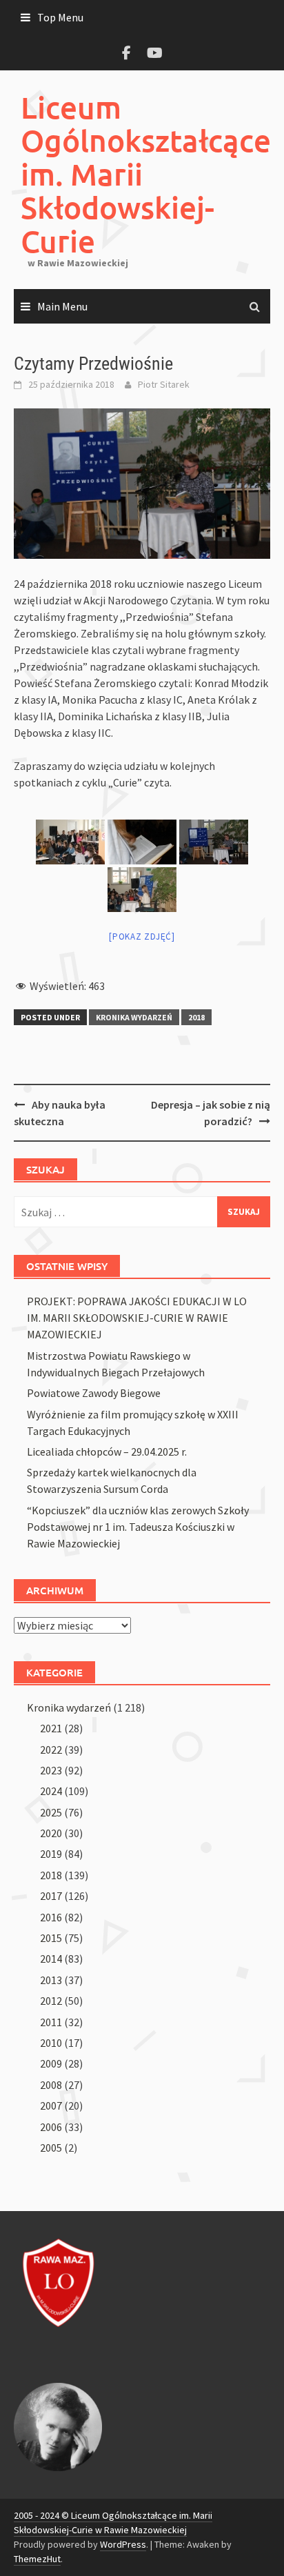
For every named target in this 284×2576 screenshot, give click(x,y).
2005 (51, 2148)
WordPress (123, 2544)
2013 (51, 1980)
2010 (51, 2043)
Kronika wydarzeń (134, 1017)
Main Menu (62, 306)
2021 (51, 1728)
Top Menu (60, 17)
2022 (51, 1750)
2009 (51, 2063)
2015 (51, 1938)
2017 (51, 1896)
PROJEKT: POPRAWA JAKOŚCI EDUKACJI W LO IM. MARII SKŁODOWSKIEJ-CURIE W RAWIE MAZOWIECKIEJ (137, 1318)
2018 (196, 1017)
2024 (51, 1791)
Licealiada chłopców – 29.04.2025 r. (107, 1452)
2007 (51, 2106)
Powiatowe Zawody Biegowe (94, 1393)
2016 (51, 1917)
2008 (51, 2085)
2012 (51, 2001)
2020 (51, 1833)
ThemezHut (37, 2559)
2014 (51, 1959)
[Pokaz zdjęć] (142, 937)
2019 (51, 1854)
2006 (51, 2127)
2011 (51, 2022)
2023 (51, 1770)
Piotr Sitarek (164, 384)
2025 (51, 1812)
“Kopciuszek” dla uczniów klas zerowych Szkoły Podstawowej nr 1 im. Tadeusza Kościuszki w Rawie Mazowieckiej (138, 1527)
